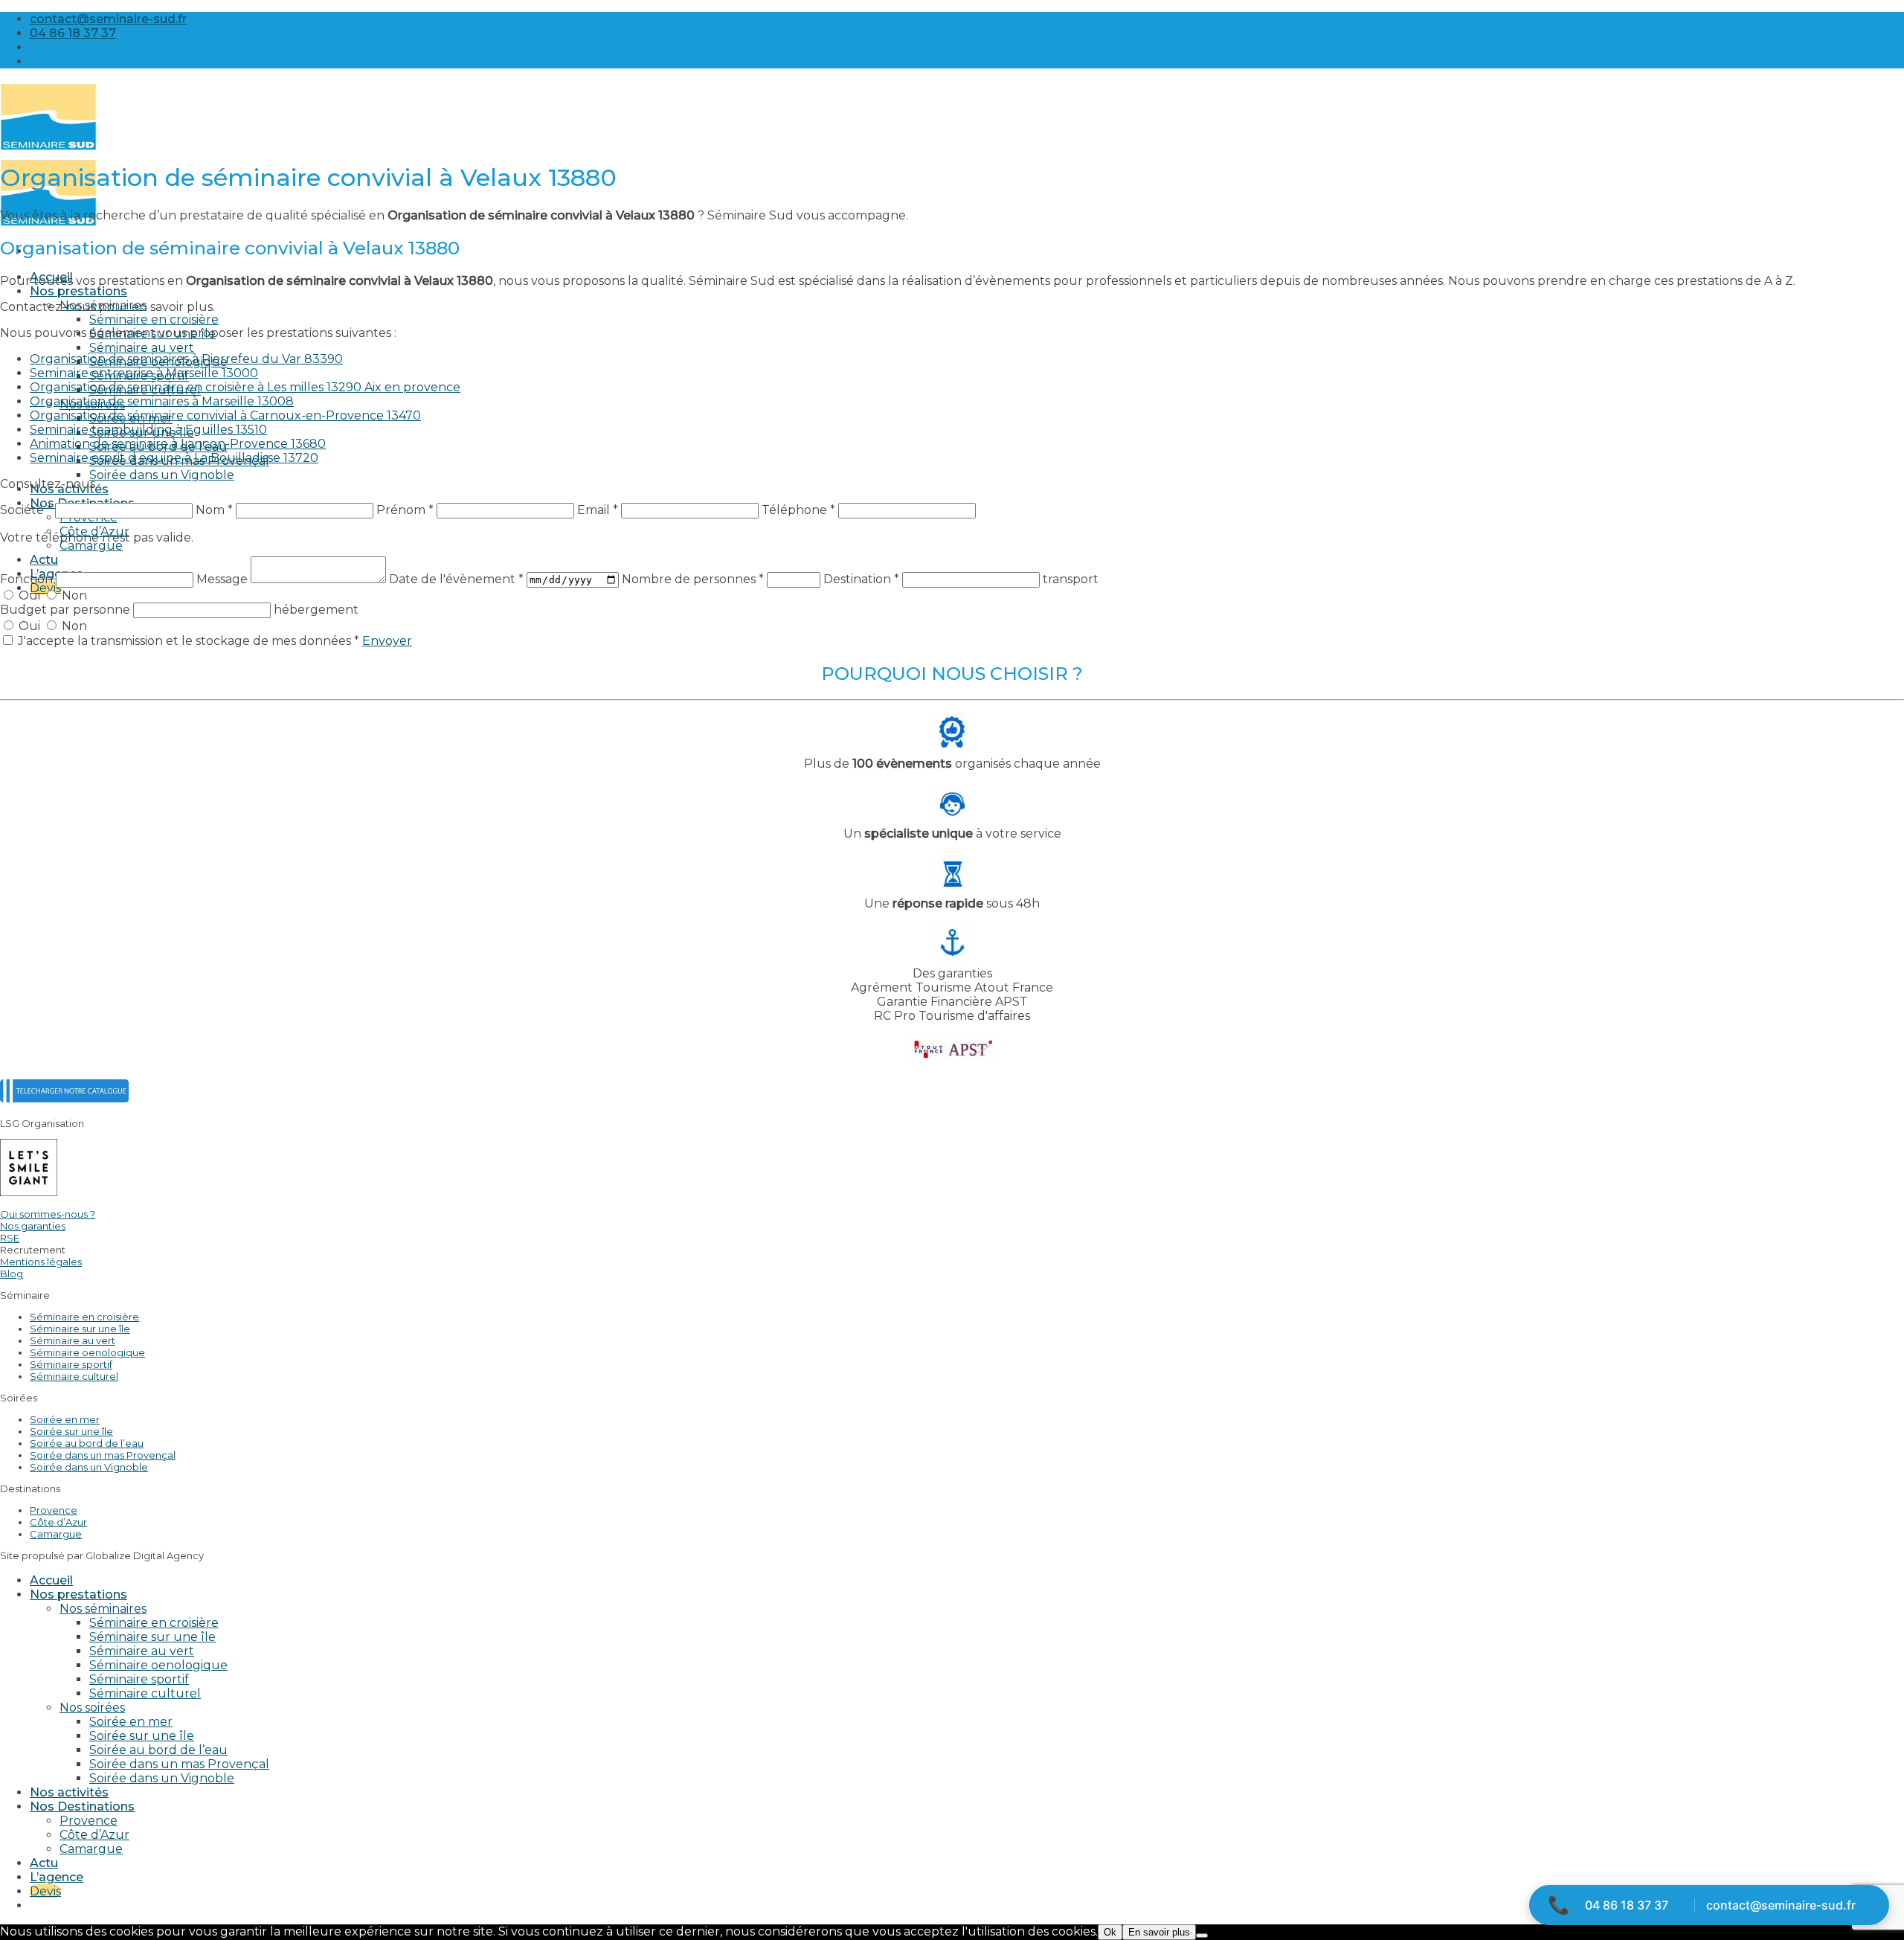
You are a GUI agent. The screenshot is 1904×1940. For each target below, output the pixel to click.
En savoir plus (1159, 1932)
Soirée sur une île (71, 1431)
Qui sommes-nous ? (48, 1214)
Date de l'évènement (456, 579)
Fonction (28, 579)
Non (73, 595)
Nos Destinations (82, 1806)
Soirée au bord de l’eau (87, 1443)
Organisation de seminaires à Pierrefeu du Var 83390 (186, 359)
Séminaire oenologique (87, 1352)
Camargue (91, 546)
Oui (29, 595)
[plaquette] (64, 1098)
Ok (1110, 1932)
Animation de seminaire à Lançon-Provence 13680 (178, 444)
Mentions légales (41, 1262)
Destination (861, 579)
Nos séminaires (103, 1609)
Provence (54, 1510)
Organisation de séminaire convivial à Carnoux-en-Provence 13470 (225, 415)
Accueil (51, 1580)
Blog (12, 1273)
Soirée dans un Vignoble (162, 475)
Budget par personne (67, 610)
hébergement (316, 610)
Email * (598, 510)
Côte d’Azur (58, 1522)
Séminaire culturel (74, 1376)
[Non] (1202, 1936)
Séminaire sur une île (80, 1329)
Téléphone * (798, 510)
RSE (10, 1238)
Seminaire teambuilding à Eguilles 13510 (148, 430)
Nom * (214, 510)
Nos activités (69, 1792)
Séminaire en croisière (154, 319)
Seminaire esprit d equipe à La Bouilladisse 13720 (174, 458)
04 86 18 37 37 (1627, 1905)
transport (1071, 579)
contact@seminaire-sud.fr (1781, 1905)
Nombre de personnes (693, 579)
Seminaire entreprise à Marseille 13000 (144, 373)
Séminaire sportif (71, 1364)
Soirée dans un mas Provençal (103, 1455)
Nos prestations (78, 291)
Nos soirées (92, 1708)
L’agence (57, 1877)
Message (223, 579)
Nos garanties (33, 1226)
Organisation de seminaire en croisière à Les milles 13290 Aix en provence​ (245, 387)
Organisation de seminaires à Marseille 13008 (162, 401)
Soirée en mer (65, 1419)
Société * (26, 510)
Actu (44, 560)
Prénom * (405, 510)
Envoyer (387, 641)
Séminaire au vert (142, 348)
